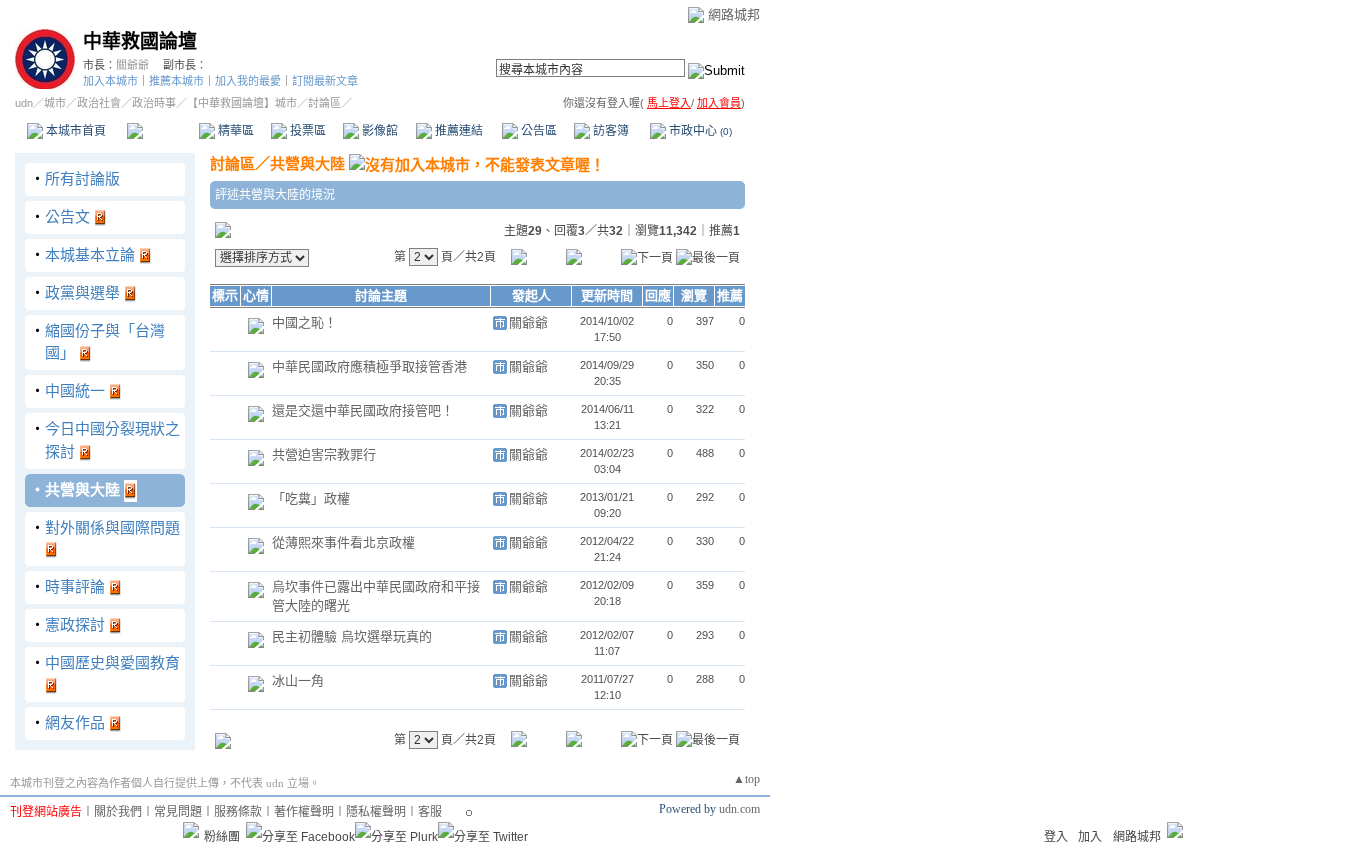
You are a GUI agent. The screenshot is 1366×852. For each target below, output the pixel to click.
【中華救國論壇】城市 (242, 103)
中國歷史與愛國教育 (112, 662)
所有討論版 (82, 178)
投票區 (306, 131)
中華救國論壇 (140, 41)
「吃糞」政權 (311, 498)
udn (24, 103)
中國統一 (75, 390)
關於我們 (118, 812)
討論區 (162, 131)
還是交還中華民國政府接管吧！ (363, 410)
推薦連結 (457, 131)
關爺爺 (132, 65)
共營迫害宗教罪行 (324, 454)
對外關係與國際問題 (112, 527)
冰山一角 (298, 680)
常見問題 (178, 812)
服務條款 (238, 812)
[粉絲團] (191, 830)
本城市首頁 (74, 131)
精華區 (234, 131)
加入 (1090, 837)
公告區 (537, 131)
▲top (746, 779)
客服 (430, 812)
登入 (1056, 837)
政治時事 (154, 103)
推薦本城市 (176, 81)
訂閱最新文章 (325, 81)
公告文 (67, 216)
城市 (55, 103)
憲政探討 (75, 624)
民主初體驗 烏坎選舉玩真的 (352, 636)
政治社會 (99, 103)
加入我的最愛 (248, 81)
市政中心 (699, 131)
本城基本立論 (90, 254)
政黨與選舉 (82, 292)
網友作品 (75, 722)
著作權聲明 (304, 812)
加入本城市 (110, 81)
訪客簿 (609, 131)
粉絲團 (222, 837)
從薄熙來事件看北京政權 (343, 542)
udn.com (739, 809)
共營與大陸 (82, 489)
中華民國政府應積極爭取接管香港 (369, 366)
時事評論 (75, 586)
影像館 (378, 131)
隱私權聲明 (376, 812)
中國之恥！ (304, 322)
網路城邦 (734, 14)
